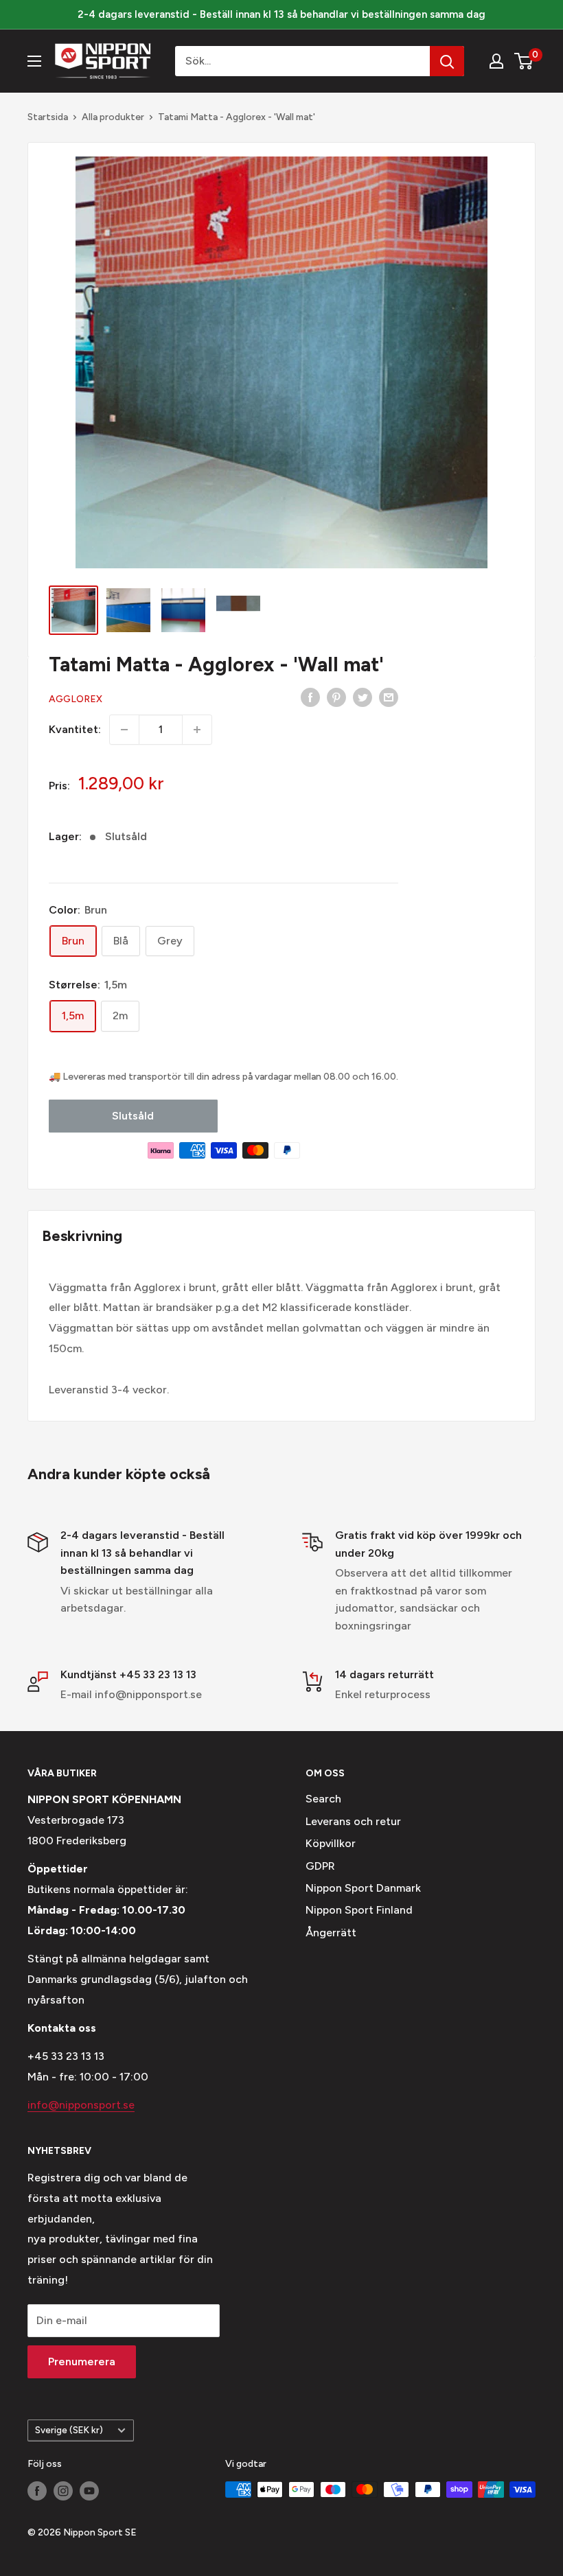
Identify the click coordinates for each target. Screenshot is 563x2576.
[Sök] (447, 61)
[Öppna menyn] (34, 61)
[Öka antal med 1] (197, 730)
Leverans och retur (353, 1821)
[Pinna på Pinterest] (336, 697)
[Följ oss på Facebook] (37, 2491)
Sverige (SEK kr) (69, 2430)
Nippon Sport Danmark (363, 1888)
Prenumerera (82, 2362)
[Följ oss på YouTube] (89, 2491)
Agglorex (76, 699)
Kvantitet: (75, 729)
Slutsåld (133, 1116)
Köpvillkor (331, 1843)
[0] (524, 61)
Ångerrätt (331, 1933)
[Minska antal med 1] (124, 730)
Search (323, 1799)
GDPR (320, 1866)
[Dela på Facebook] (310, 697)
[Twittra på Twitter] (363, 697)
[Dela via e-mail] (389, 697)
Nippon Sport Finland (359, 1910)
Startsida (48, 117)
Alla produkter (113, 117)
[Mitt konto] (496, 61)
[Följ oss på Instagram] (63, 2491)
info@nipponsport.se (81, 2105)
